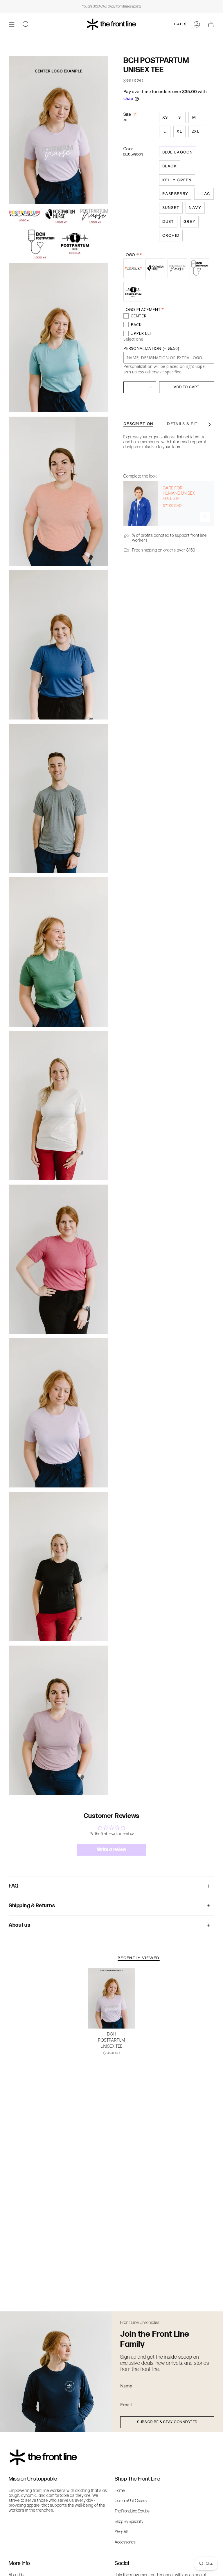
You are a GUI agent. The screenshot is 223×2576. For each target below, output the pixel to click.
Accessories (125, 2542)
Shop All (121, 2532)
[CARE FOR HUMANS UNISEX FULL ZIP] (141, 504)
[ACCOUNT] (197, 24)
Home (120, 2491)
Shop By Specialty (129, 2522)
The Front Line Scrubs (132, 2511)
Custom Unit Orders (131, 2501)
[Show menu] (12, 24)
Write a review (112, 1850)
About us (19, 1925)
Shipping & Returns (32, 1906)
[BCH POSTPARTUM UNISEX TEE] (112, 1998)
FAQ (14, 1886)
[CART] (211, 24)
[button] (26, 24)
